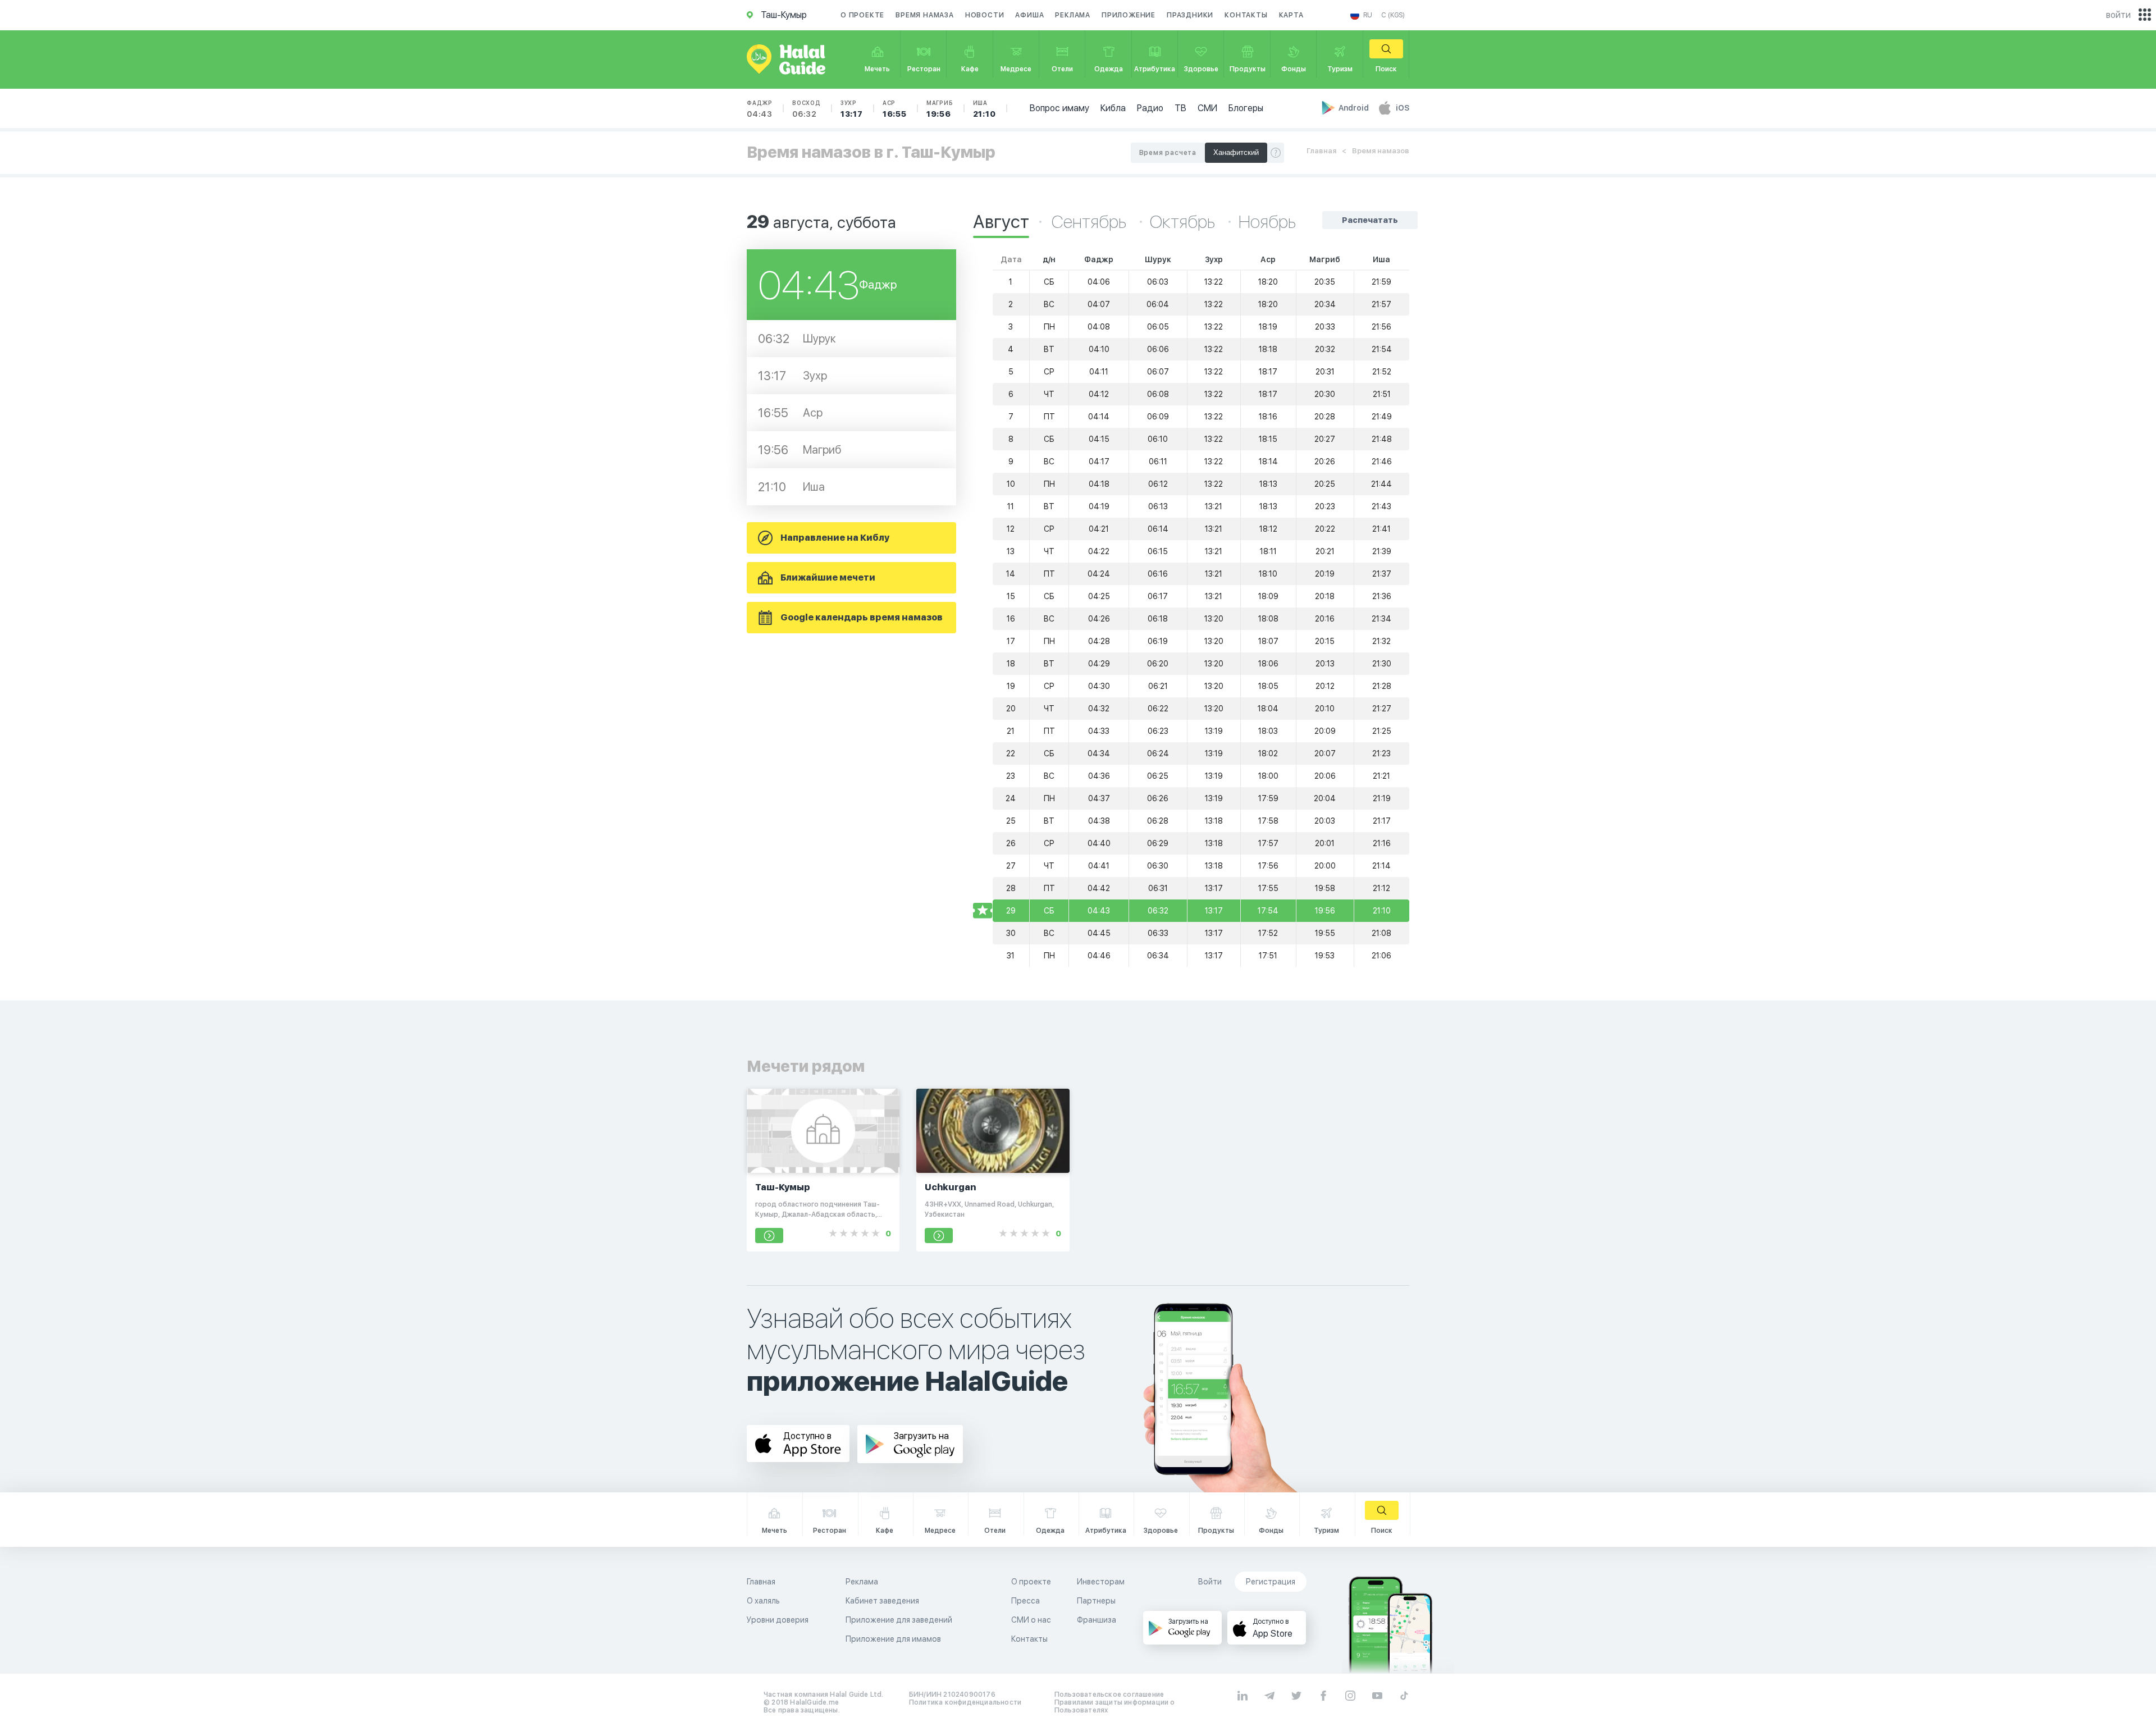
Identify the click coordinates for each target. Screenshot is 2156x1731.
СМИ (1207, 108)
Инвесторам (1101, 1582)
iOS (1403, 108)
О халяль (763, 1601)
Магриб (940, 109)
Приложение (1129, 15)
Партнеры (1096, 1601)
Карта (1291, 15)
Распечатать (1370, 220)
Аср (895, 109)
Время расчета (1168, 153)
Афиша (1029, 15)
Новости (985, 15)
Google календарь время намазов (862, 617)
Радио (1150, 108)
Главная (1321, 151)
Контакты (1246, 15)
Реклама (1073, 15)
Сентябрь (1091, 222)
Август (1001, 222)
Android (1355, 108)
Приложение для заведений (899, 1620)
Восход (807, 109)
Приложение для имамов (893, 1639)
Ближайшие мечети (828, 577)
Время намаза (925, 15)
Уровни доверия (778, 1620)
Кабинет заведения (882, 1601)
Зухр (852, 109)
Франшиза (1097, 1620)
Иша (985, 109)
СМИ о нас (1031, 1620)
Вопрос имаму (1059, 108)
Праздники (1190, 15)
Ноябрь (1267, 222)
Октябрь (1184, 222)
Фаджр (760, 109)
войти (2118, 15)
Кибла (1113, 108)
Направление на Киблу (835, 538)
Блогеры (1246, 108)
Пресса (1026, 1601)
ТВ (1180, 108)
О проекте (862, 15)
